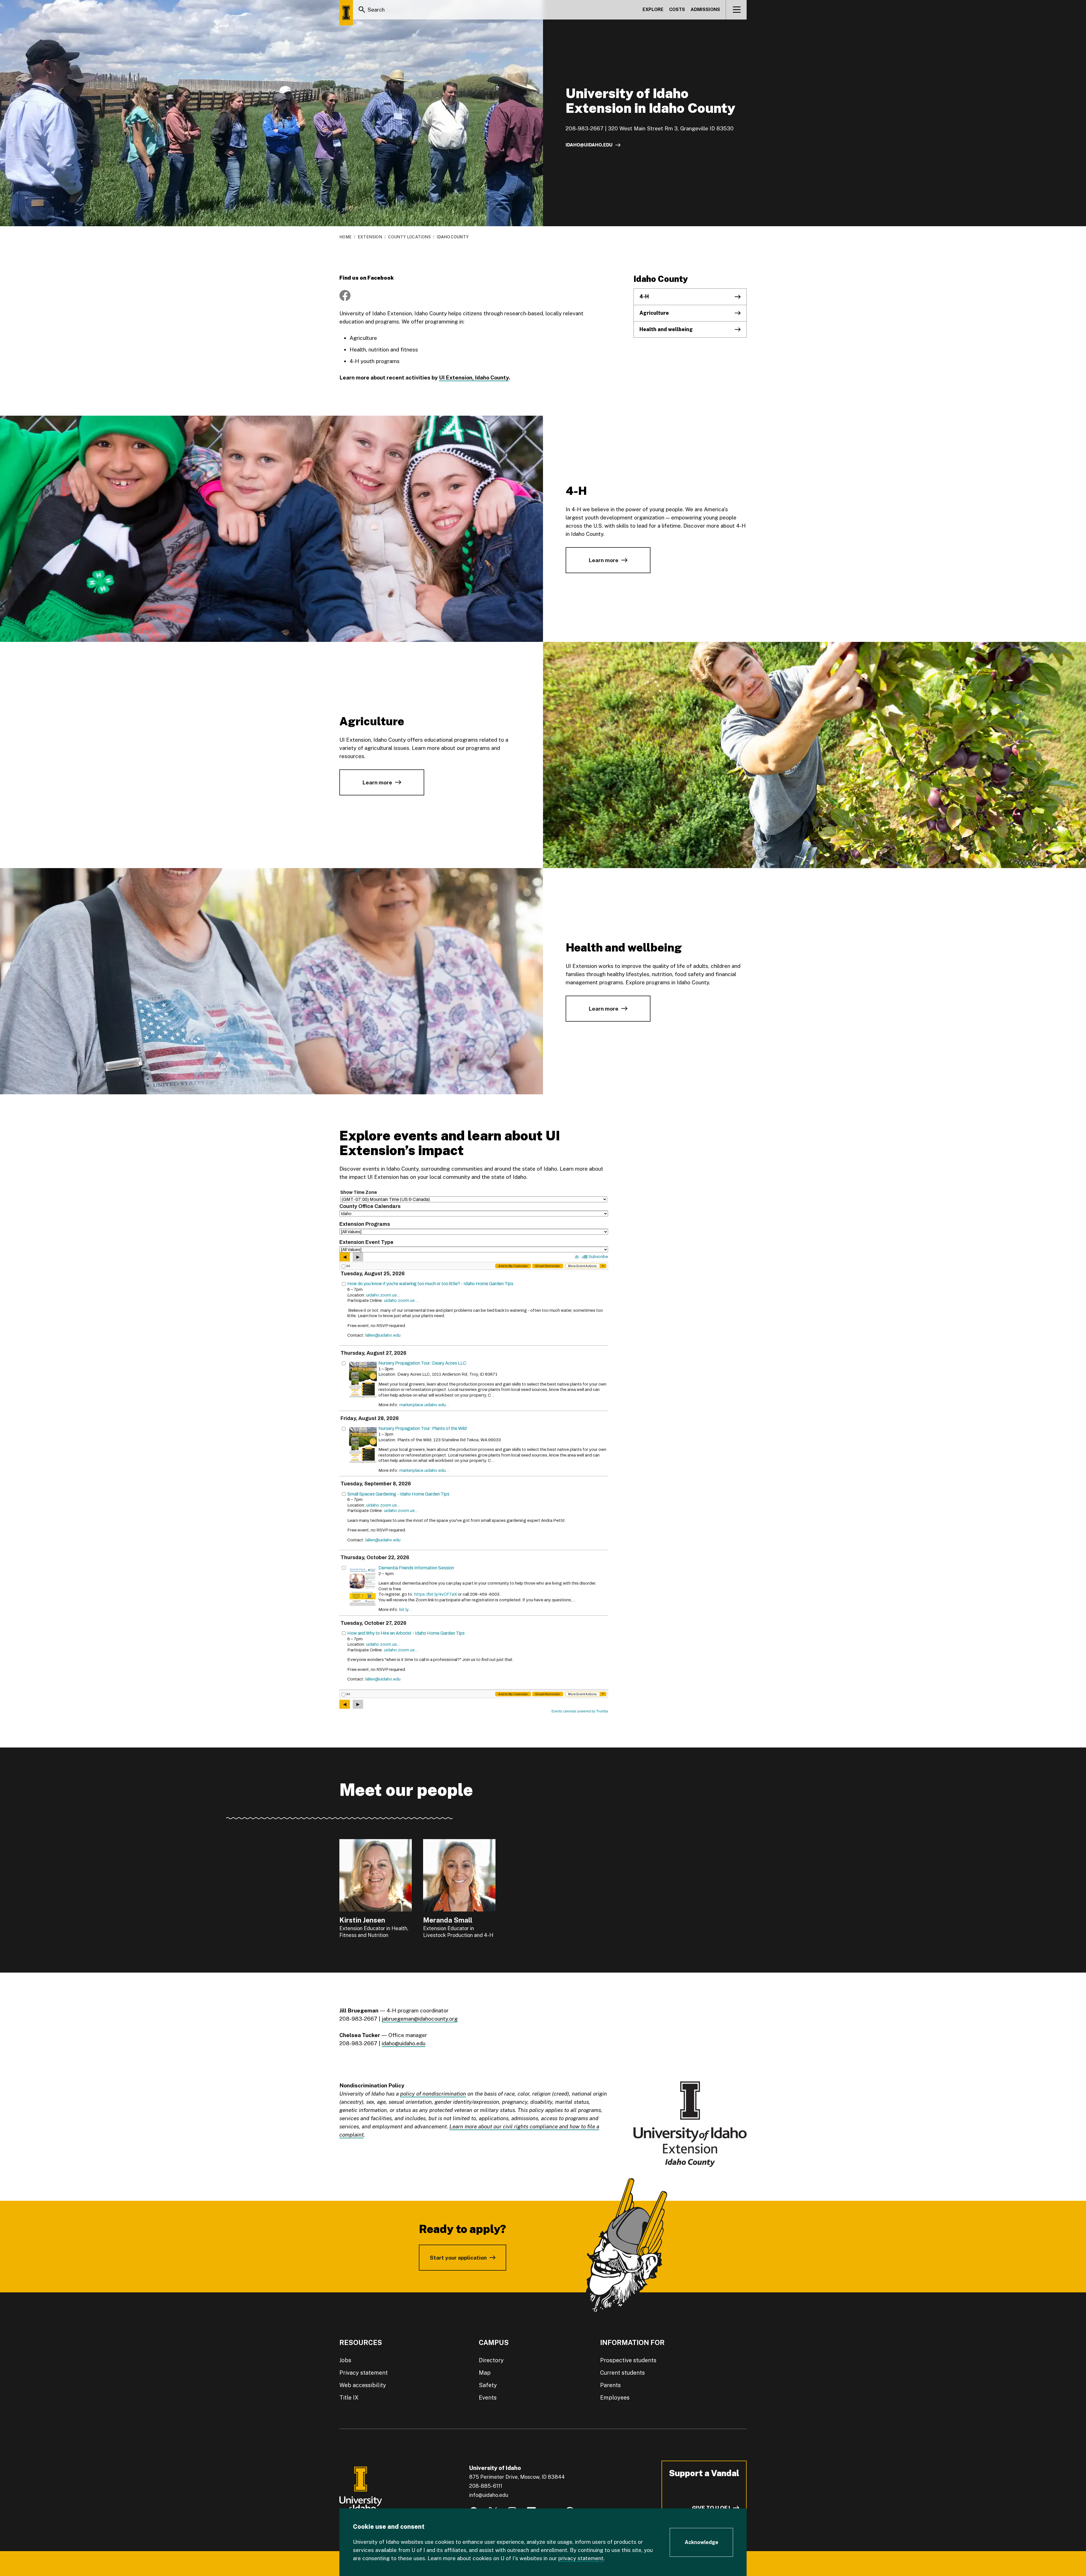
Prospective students (628, 2360)
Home (345, 237)
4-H (644, 296)
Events (488, 2398)
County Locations (409, 237)
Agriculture (654, 313)
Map (485, 2373)
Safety (488, 2385)
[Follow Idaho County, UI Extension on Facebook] (345, 295)
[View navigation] (737, 10)
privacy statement (581, 2558)
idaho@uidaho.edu (589, 145)
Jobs (345, 2360)
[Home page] (346, 13)
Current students (622, 2373)
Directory (491, 2360)
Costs (677, 9)
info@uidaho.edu (489, 2495)
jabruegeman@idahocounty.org (420, 2019)
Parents (610, 2385)
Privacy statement (364, 2373)
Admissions (705, 9)
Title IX (349, 2398)
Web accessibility (363, 2385)
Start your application (458, 2258)
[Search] (362, 10)
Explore (653, 9)
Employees (615, 2398)
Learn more (604, 560)
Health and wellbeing (666, 329)
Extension (370, 237)
